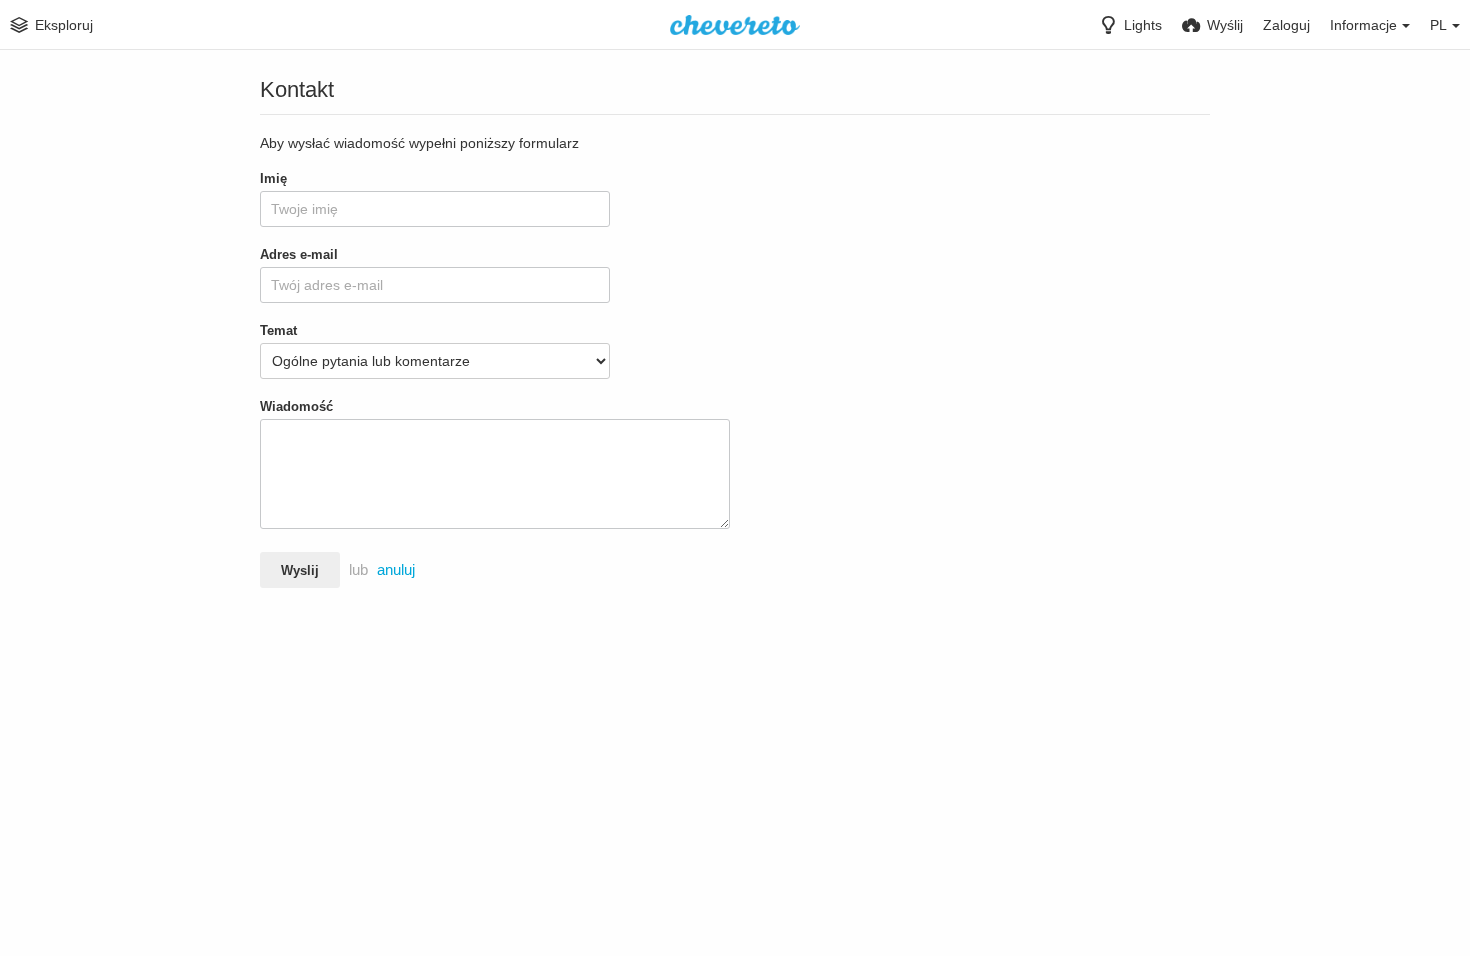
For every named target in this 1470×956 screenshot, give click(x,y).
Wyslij (300, 570)
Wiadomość (296, 406)
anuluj (396, 570)
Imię (273, 178)
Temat (278, 330)
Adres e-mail (299, 254)
